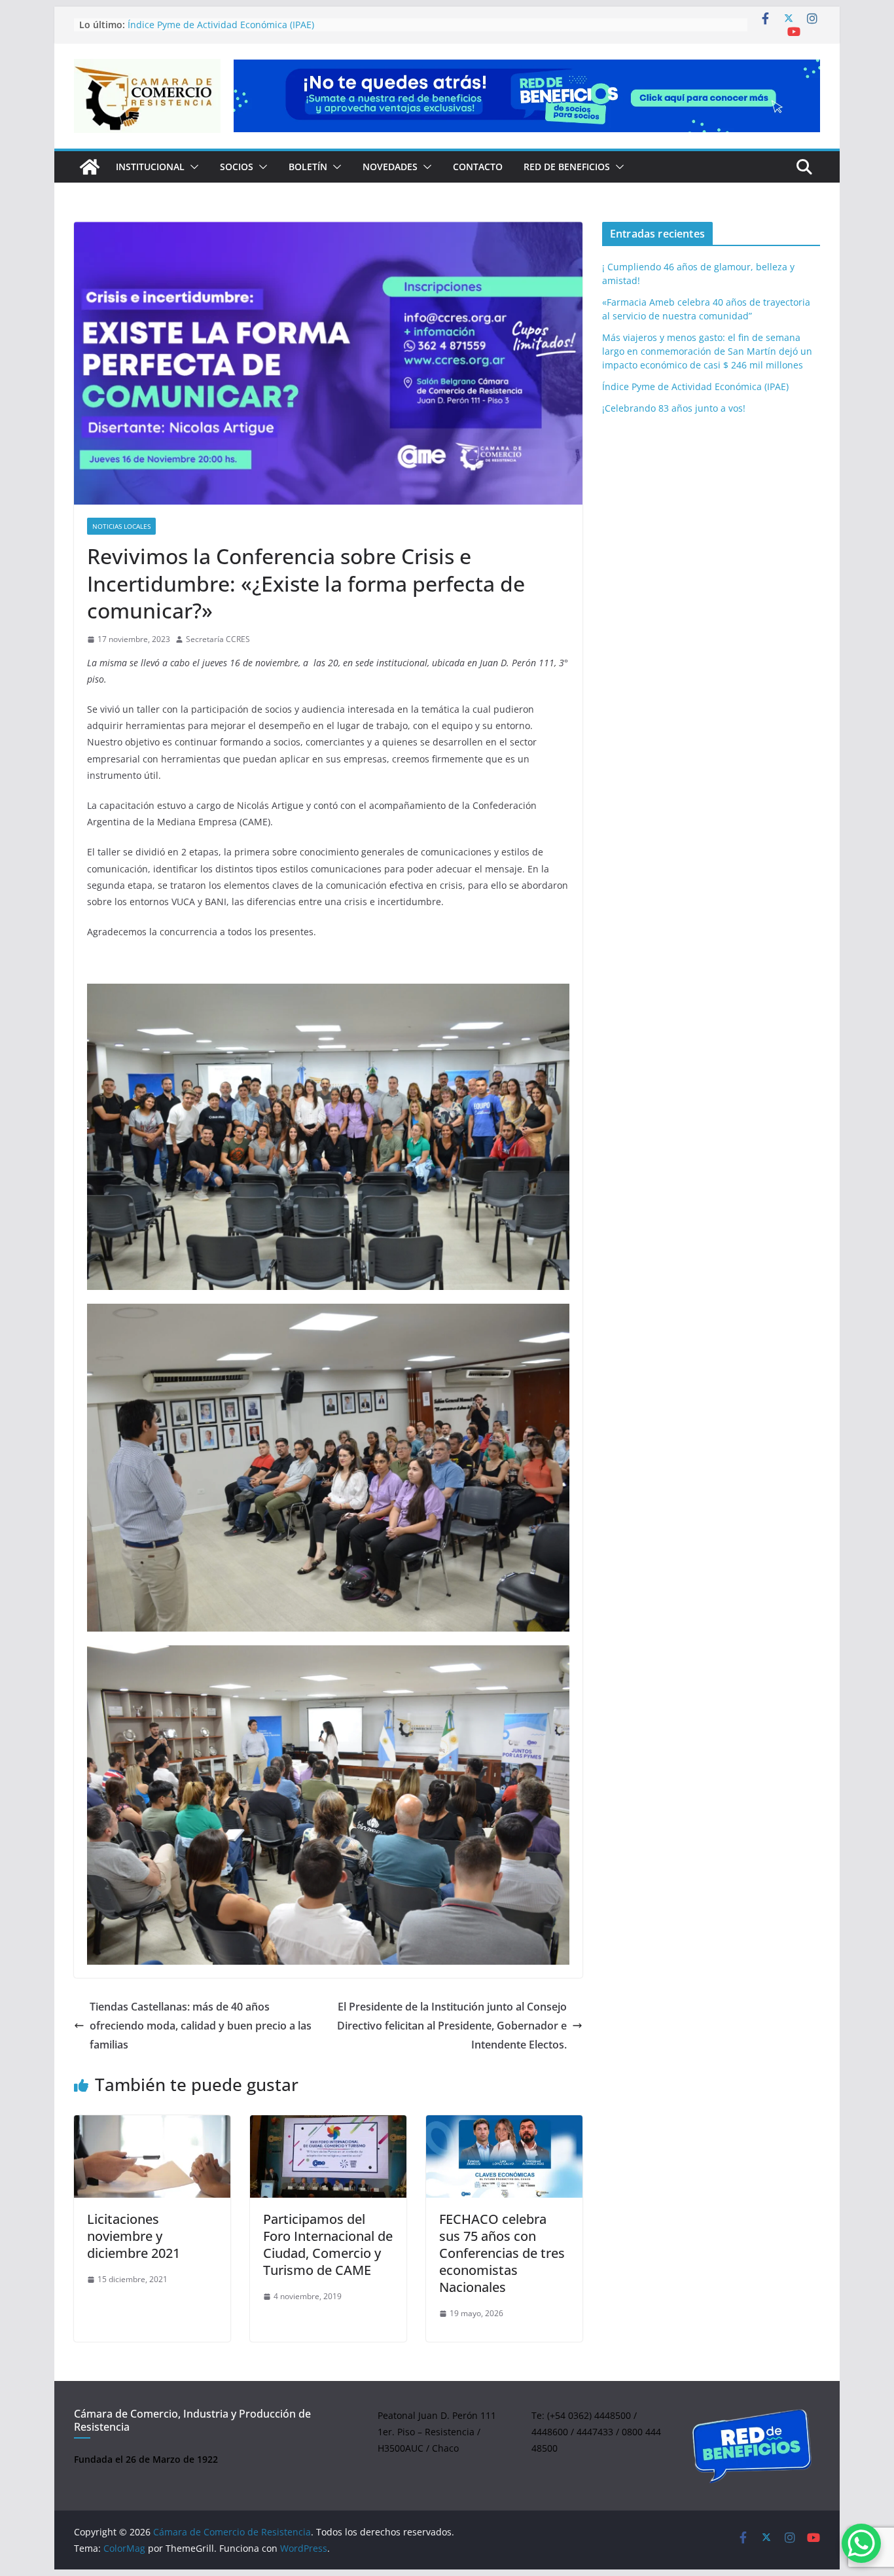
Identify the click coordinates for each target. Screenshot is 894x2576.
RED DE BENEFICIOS (567, 167)
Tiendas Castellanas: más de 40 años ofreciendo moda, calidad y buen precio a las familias (201, 2026)
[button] (192, 167)
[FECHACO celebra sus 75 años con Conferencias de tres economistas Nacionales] (504, 2156)
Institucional (150, 167)
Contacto (478, 167)
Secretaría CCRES (218, 639)
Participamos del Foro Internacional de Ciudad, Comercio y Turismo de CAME (328, 2245)
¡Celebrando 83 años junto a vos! (674, 408)
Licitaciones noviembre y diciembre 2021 (134, 2236)
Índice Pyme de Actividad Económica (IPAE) (695, 386)
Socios (237, 167)
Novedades (390, 167)
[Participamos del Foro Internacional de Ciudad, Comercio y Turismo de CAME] (328, 2156)
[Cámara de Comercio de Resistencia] (90, 167)
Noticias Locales (121, 526)
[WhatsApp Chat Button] (861, 2543)
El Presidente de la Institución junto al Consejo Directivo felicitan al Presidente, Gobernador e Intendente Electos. (452, 2026)
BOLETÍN (308, 167)
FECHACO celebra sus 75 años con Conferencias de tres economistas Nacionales (502, 2253)
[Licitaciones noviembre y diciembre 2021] (152, 2156)
